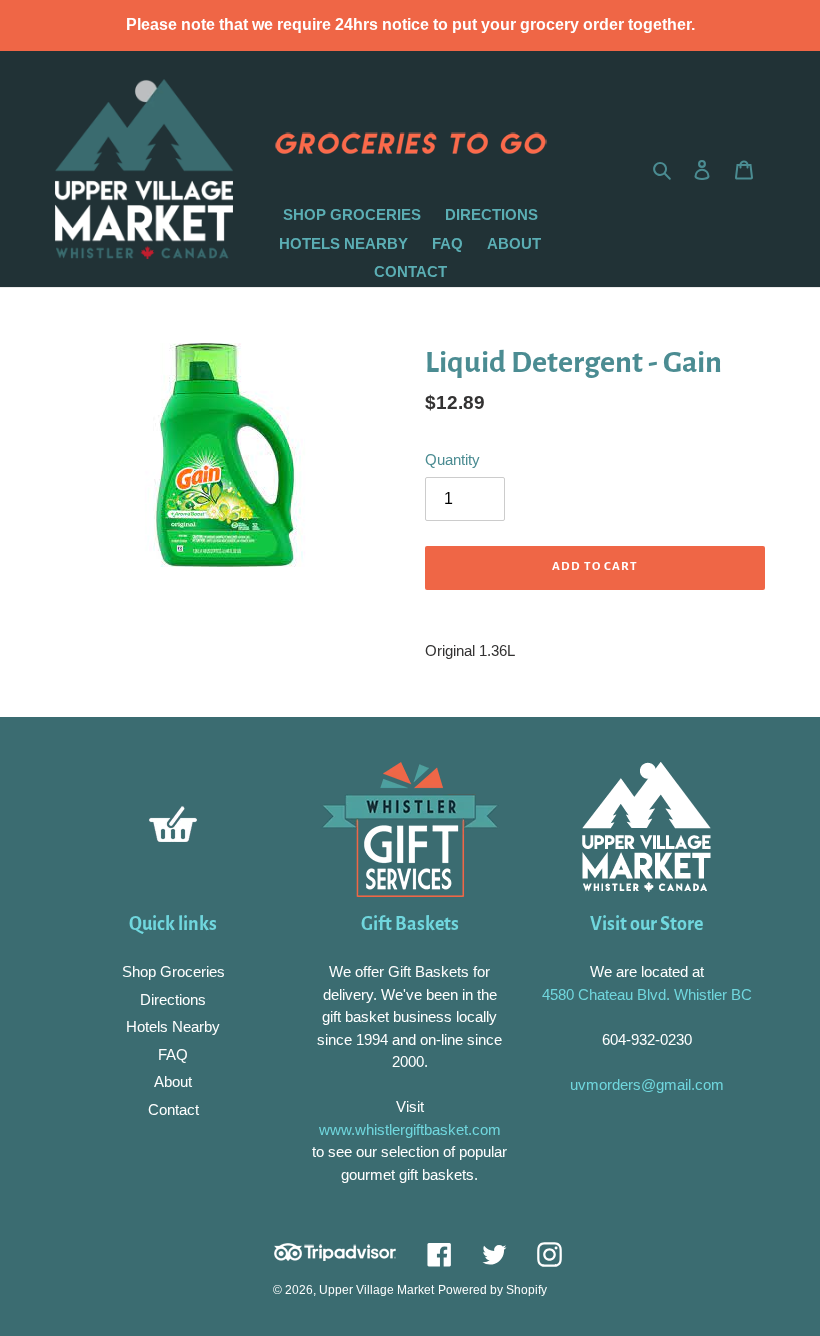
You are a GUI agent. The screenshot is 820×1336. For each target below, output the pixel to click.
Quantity (452, 459)
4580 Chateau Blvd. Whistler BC (647, 994)
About (173, 1081)
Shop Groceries (173, 971)
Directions (173, 999)
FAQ (173, 1054)
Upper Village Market (376, 1290)
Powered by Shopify (492, 1290)
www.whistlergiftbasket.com (410, 1129)
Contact (173, 1109)
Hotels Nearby (173, 1026)
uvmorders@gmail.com (647, 1084)
